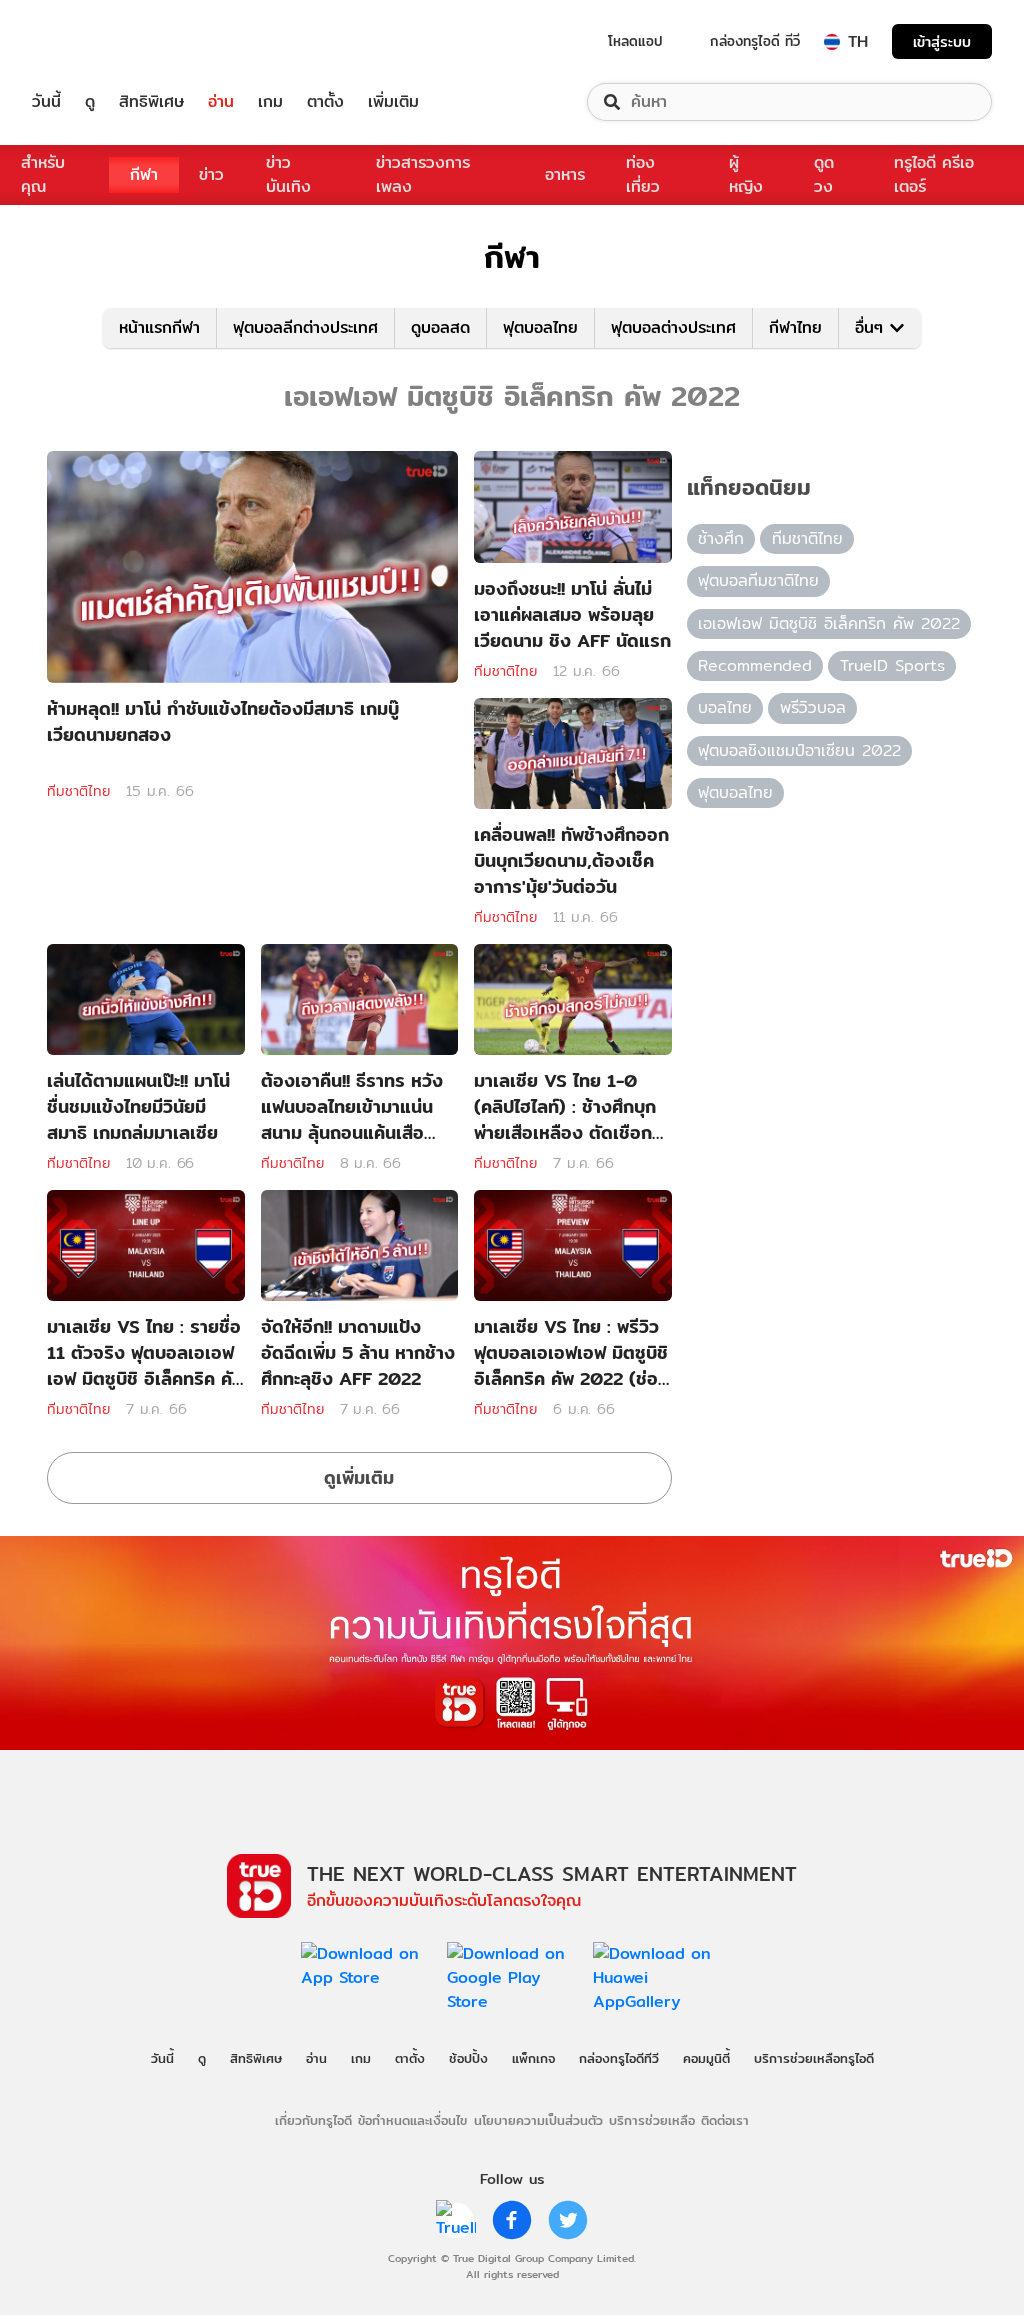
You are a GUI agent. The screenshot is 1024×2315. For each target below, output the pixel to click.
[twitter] (568, 2220)
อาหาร (565, 174)
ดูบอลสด (440, 327)
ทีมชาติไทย (78, 791)
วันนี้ (46, 102)
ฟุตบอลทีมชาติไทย (758, 580)
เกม (270, 102)
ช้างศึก (721, 538)
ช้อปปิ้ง (468, 2058)
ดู (90, 102)
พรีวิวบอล (813, 707)
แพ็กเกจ (533, 2058)
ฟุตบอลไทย (540, 327)
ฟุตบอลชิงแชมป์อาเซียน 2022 (799, 750)
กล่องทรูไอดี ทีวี (755, 41)
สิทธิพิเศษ (151, 102)
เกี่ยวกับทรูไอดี (313, 2120)
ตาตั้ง (325, 102)
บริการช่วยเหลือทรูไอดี (814, 2058)
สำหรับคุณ (43, 174)
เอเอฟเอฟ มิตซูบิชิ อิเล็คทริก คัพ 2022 (829, 623)
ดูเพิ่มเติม (359, 1477)
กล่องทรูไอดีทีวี (619, 2058)
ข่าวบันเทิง (288, 174)
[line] (456, 2220)
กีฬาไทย (795, 327)
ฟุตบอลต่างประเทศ (673, 327)
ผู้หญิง (746, 174)
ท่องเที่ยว (643, 174)
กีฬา (144, 174)
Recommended (755, 665)
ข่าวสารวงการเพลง (423, 174)
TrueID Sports (892, 665)
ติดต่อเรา (725, 2120)
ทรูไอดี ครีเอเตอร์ (934, 174)
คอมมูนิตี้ (706, 2058)
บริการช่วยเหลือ (652, 2120)
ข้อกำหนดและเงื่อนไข (412, 2120)
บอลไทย (725, 707)
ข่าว (211, 174)
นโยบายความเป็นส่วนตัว (538, 2120)
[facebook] (512, 2220)
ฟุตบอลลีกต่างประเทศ (305, 327)
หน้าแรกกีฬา (159, 327)
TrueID (92, 41)
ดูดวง (824, 174)
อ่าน (221, 102)
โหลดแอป (635, 41)
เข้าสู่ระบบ (942, 41)
